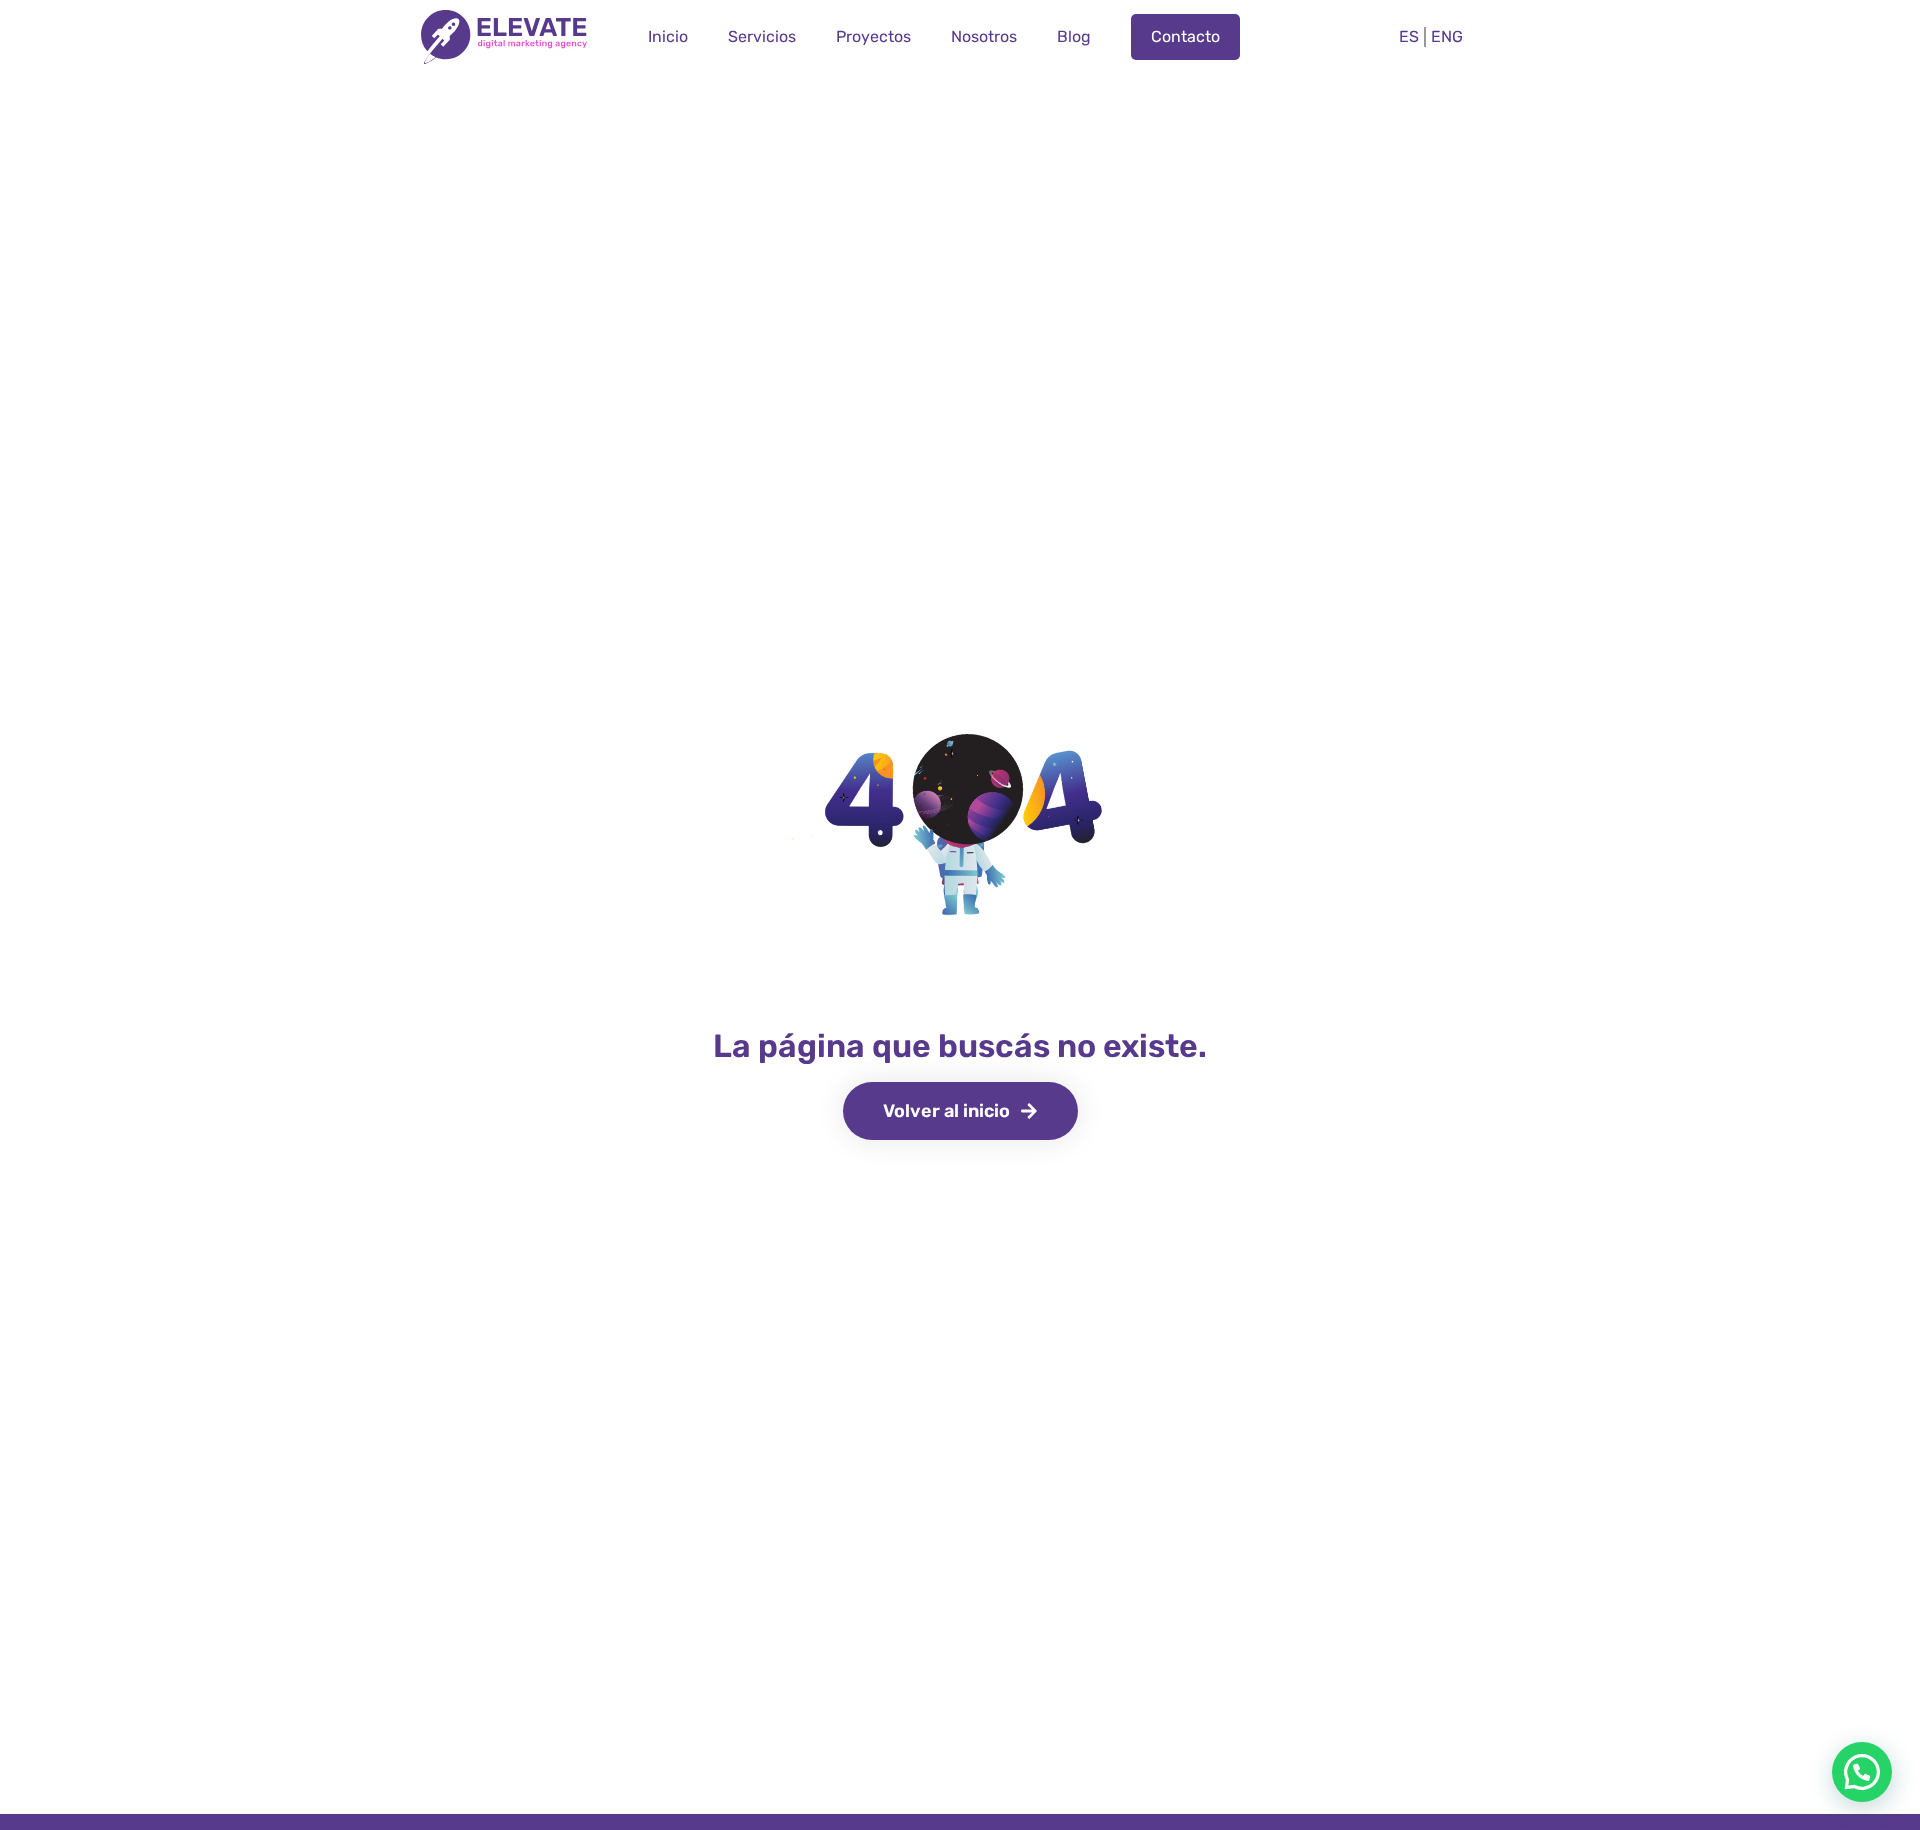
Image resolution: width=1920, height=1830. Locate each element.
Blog (1074, 36)
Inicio (668, 36)
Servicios (762, 36)
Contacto (1185, 36)
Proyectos (873, 36)
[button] (1862, 1772)
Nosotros (984, 36)
